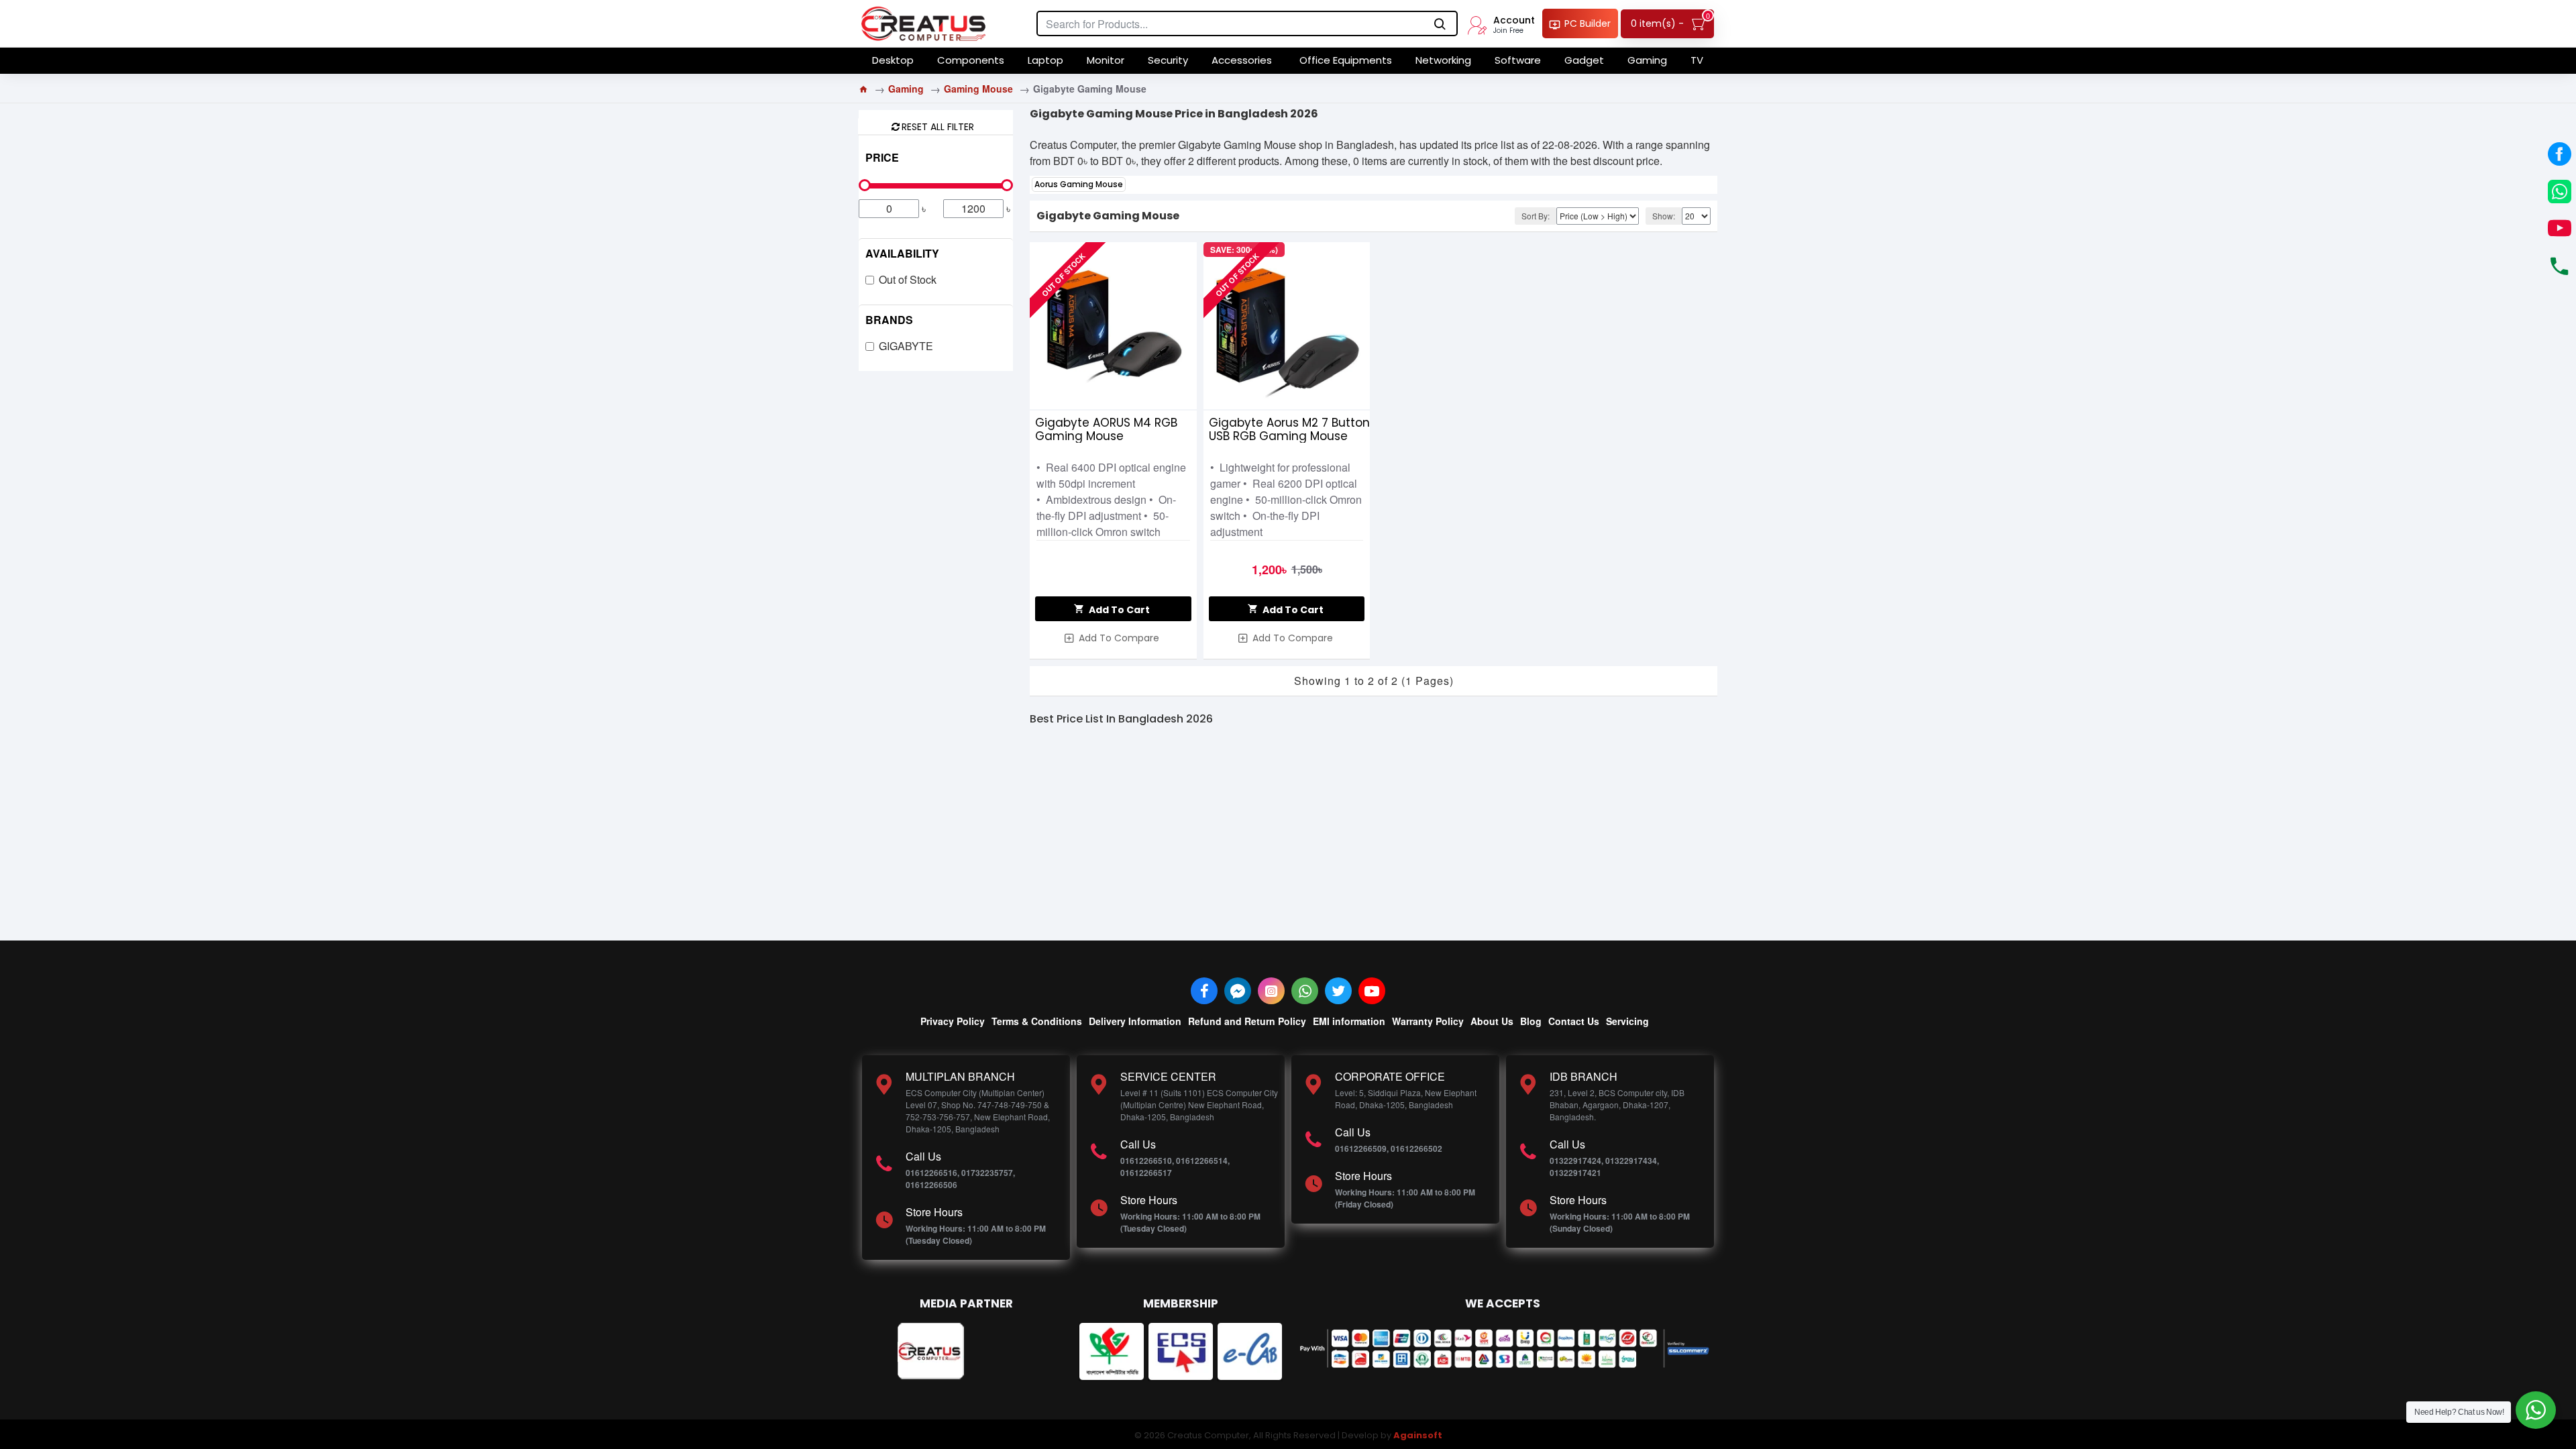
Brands (889, 320)
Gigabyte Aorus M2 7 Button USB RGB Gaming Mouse (1289, 429)
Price (882, 157)
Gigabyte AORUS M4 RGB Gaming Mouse (1106, 429)
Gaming (906, 89)
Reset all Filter (938, 126)
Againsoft (1418, 1435)
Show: (1664, 216)
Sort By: (1536, 216)
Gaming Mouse (978, 89)
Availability (902, 253)
